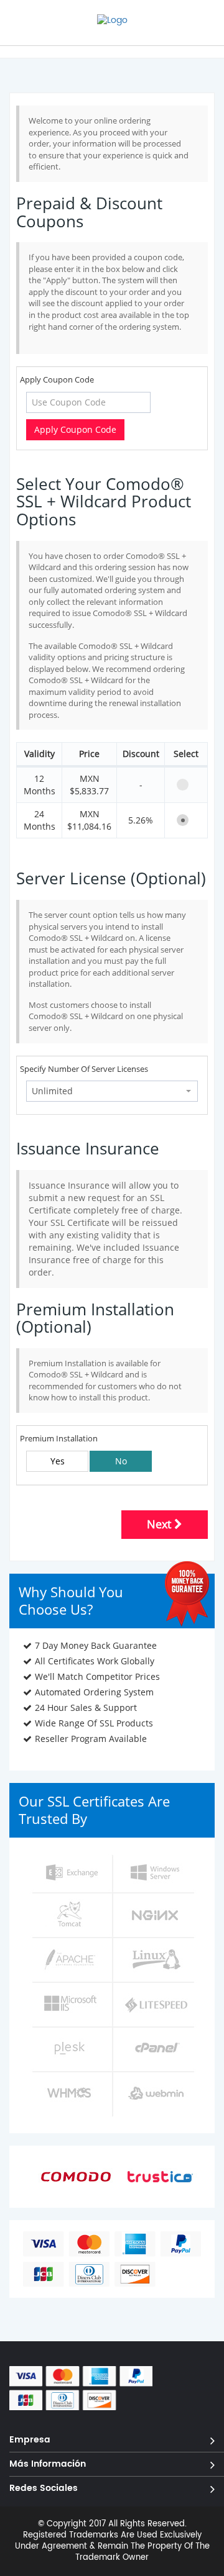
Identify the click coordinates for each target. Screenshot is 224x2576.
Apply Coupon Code (57, 379)
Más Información (48, 2463)
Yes (58, 1461)
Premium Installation (59, 1438)
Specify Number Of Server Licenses (84, 1069)
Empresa (30, 2439)
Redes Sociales (44, 2488)
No (121, 1461)
